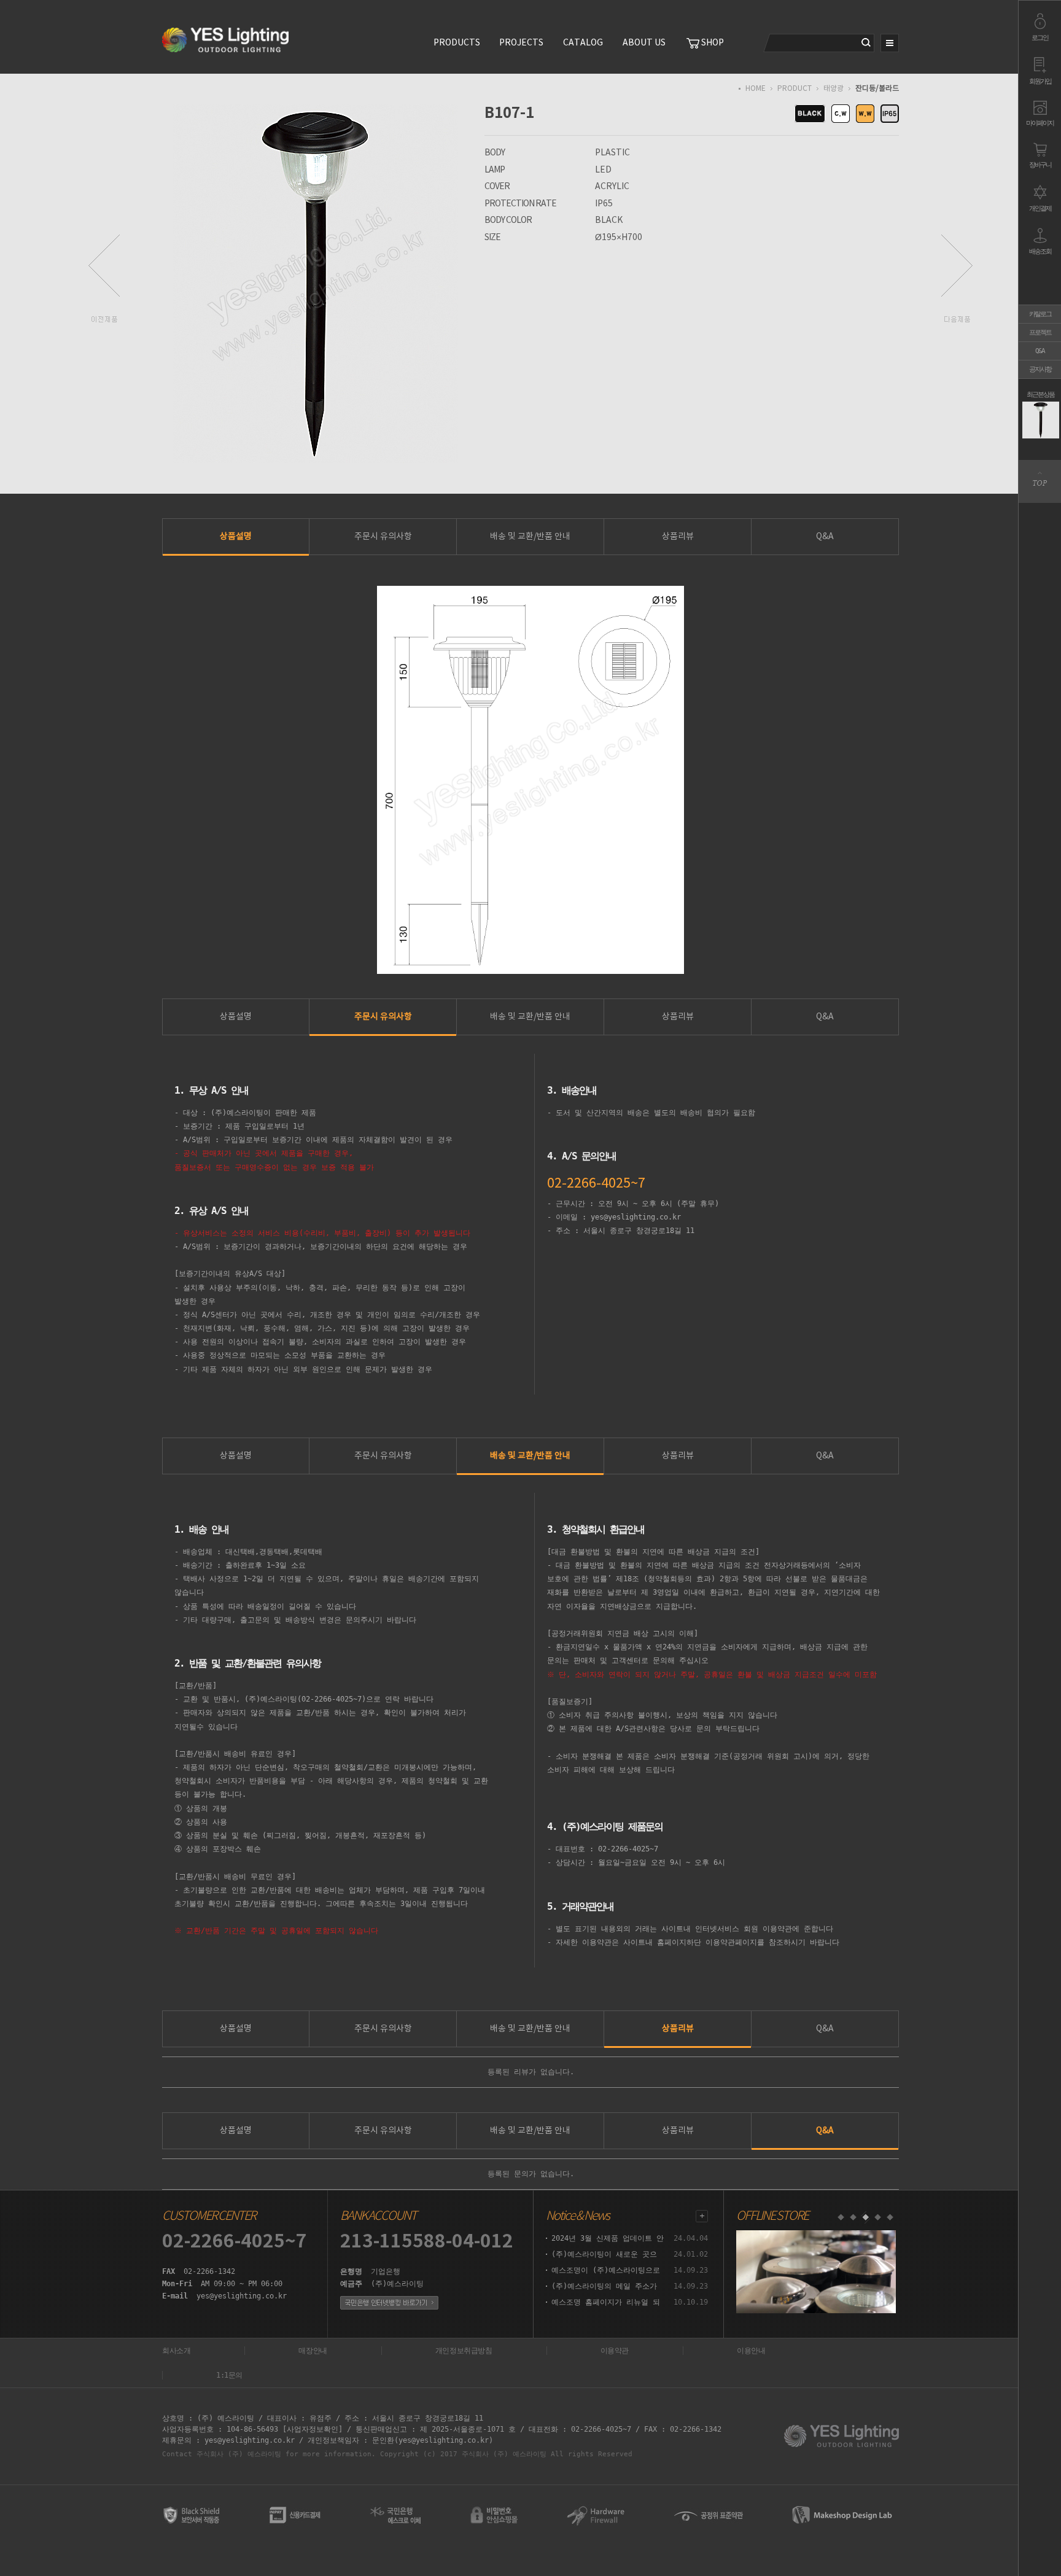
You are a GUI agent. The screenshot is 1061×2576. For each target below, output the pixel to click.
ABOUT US (644, 43)
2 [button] (853, 2217)
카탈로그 (1040, 314)
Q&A (1040, 351)
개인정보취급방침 (464, 2351)
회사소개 (176, 2351)
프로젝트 (1040, 333)
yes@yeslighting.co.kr (242, 2296)
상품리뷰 (678, 537)
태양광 (834, 89)
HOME (756, 89)
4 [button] (877, 2217)
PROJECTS (521, 43)
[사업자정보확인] (313, 2429)
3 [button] (865, 2217)
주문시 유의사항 (383, 537)
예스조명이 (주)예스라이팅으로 (606, 2270)
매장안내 (313, 2351)
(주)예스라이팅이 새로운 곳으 (604, 2254)
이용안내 (751, 2351)
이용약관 (615, 2351)
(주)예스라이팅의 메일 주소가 (604, 2286)
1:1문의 (229, 2375)
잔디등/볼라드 (877, 89)
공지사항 (1040, 369)
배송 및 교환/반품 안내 (530, 537)
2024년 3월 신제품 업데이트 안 (608, 2238)
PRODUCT (795, 89)
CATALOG (583, 43)
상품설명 (236, 537)
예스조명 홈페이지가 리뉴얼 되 (606, 2302)
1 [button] (841, 2217)
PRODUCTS (457, 43)
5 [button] (890, 2217)
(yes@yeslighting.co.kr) (444, 2440)
